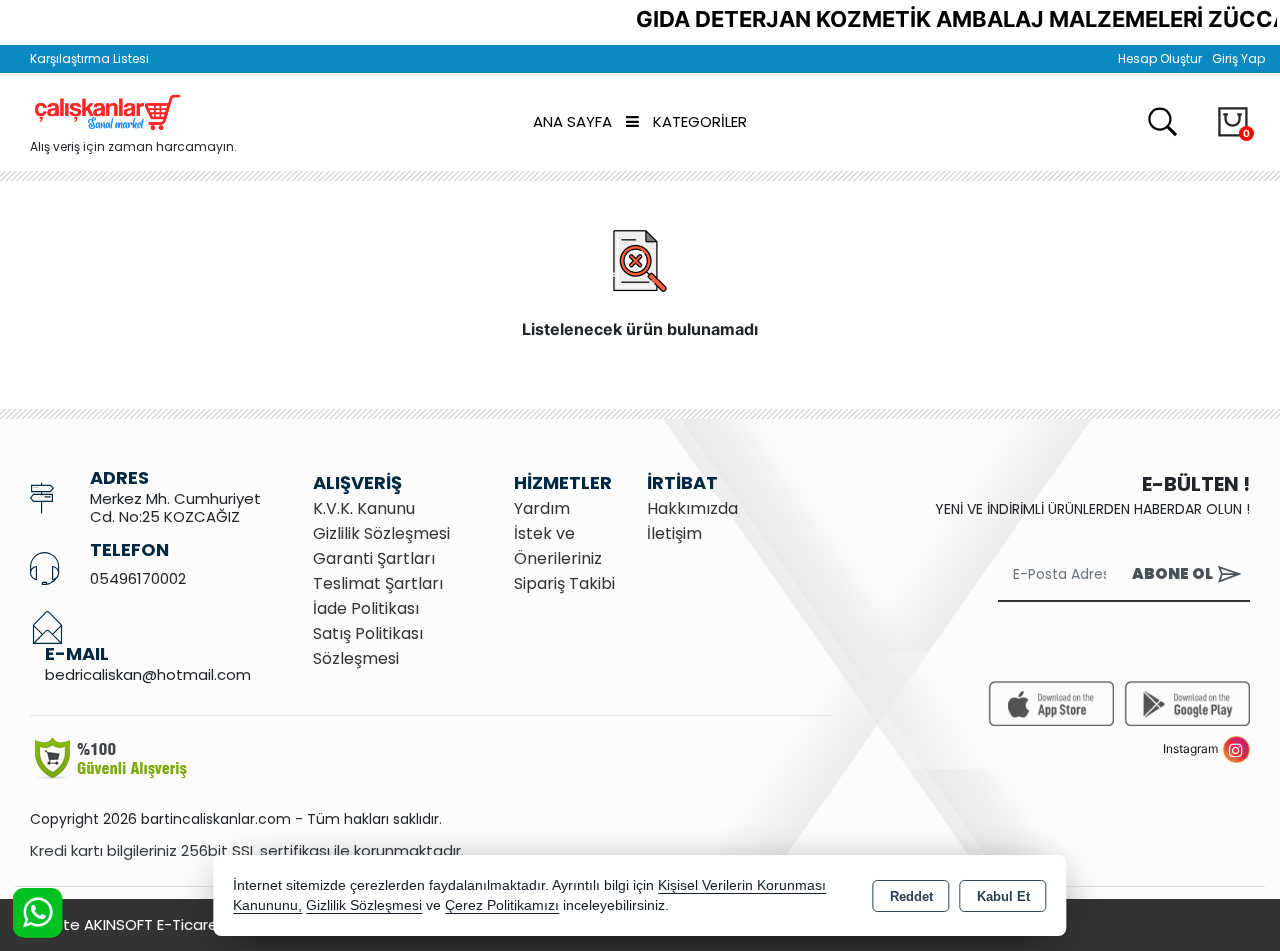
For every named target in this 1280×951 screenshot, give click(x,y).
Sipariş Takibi (564, 583)
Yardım (542, 508)
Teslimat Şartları (378, 583)
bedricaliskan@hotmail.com (148, 674)
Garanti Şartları (374, 558)
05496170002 (138, 578)
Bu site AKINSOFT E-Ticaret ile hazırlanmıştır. (190, 924)
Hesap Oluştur (1160, 58)
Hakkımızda (692, 508)
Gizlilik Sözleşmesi (381, 533)
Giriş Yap (1238, 58)
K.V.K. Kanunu (364, 508)
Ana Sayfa (572, 121)
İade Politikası (366, 608)
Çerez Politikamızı (502, 905)
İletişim (674, 533)
